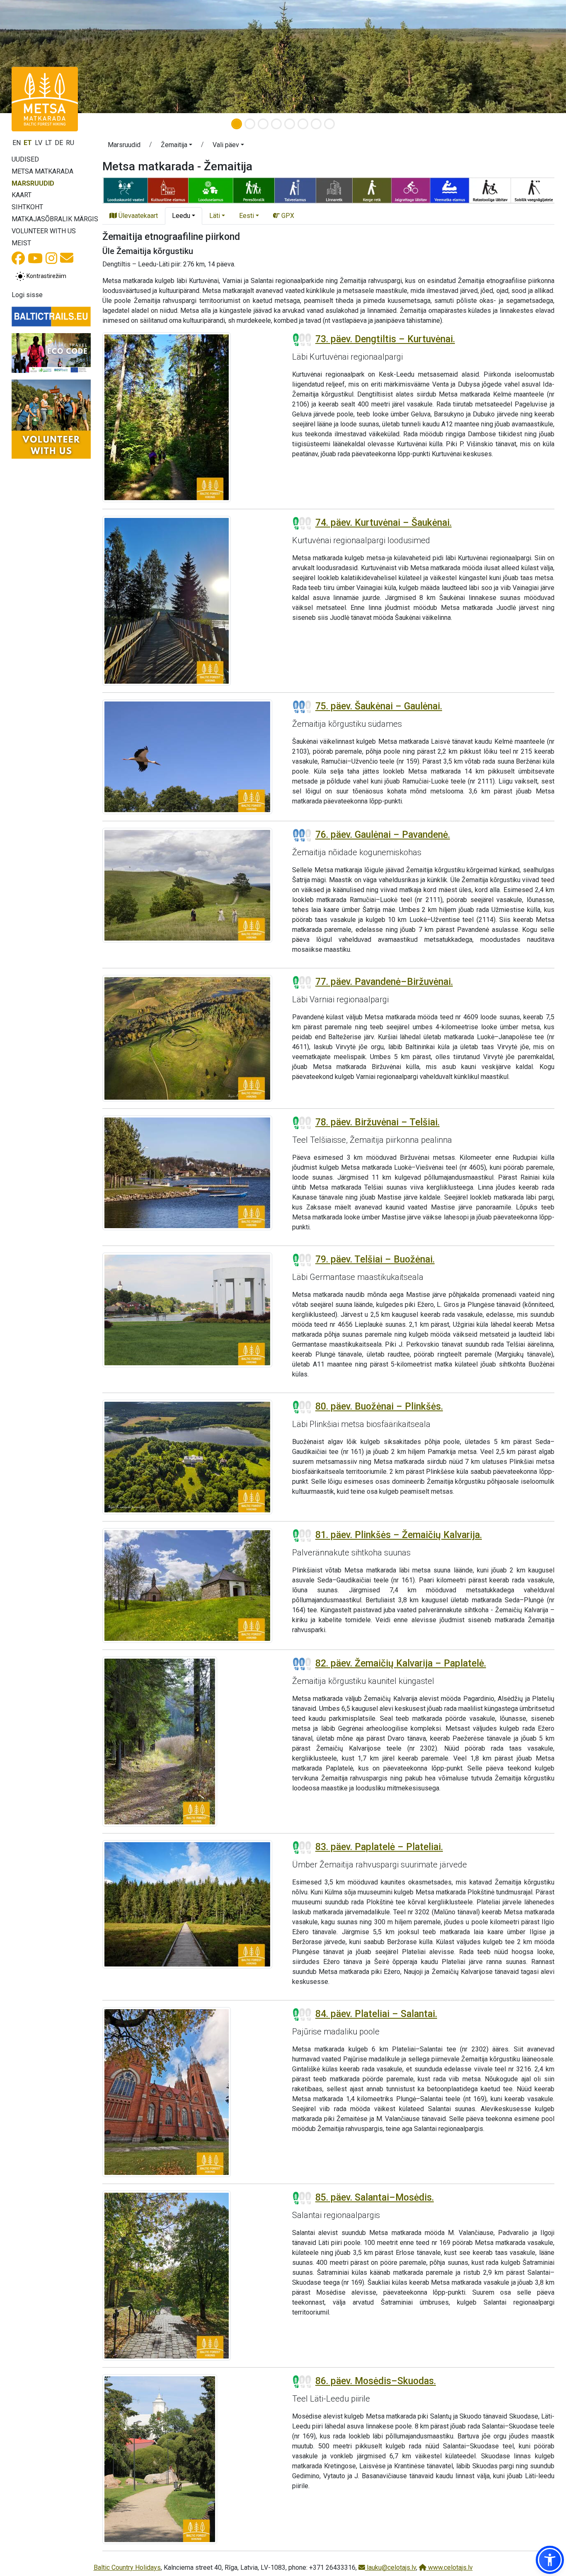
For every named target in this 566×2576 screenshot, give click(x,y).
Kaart (22, 195)
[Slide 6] (303, 124)
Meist (21, 243)
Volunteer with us (44, 231)
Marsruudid (33, 183)
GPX (287, 216)
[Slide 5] (290, 124)
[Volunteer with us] (51, 419)
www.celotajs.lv (450, 2568)
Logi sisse (27, 295)
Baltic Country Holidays (127, 2568)
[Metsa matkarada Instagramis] (51, 261)
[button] (177, 146)
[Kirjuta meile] (67, 260)
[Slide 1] (237, 124)
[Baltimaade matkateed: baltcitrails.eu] (51, 317)
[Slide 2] (250, 124)
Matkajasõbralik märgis (55, 219)
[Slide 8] (329, 124)
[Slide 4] (276, 124)
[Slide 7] (316, 124)
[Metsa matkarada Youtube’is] (35, 261)
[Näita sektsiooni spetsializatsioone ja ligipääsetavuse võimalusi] (328, 190)
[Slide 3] (263, 124)
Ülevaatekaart (137, 216)
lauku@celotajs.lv (391, 2568)
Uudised (25, 159)
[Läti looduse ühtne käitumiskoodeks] (51, 353)
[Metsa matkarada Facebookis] (18, 261)
